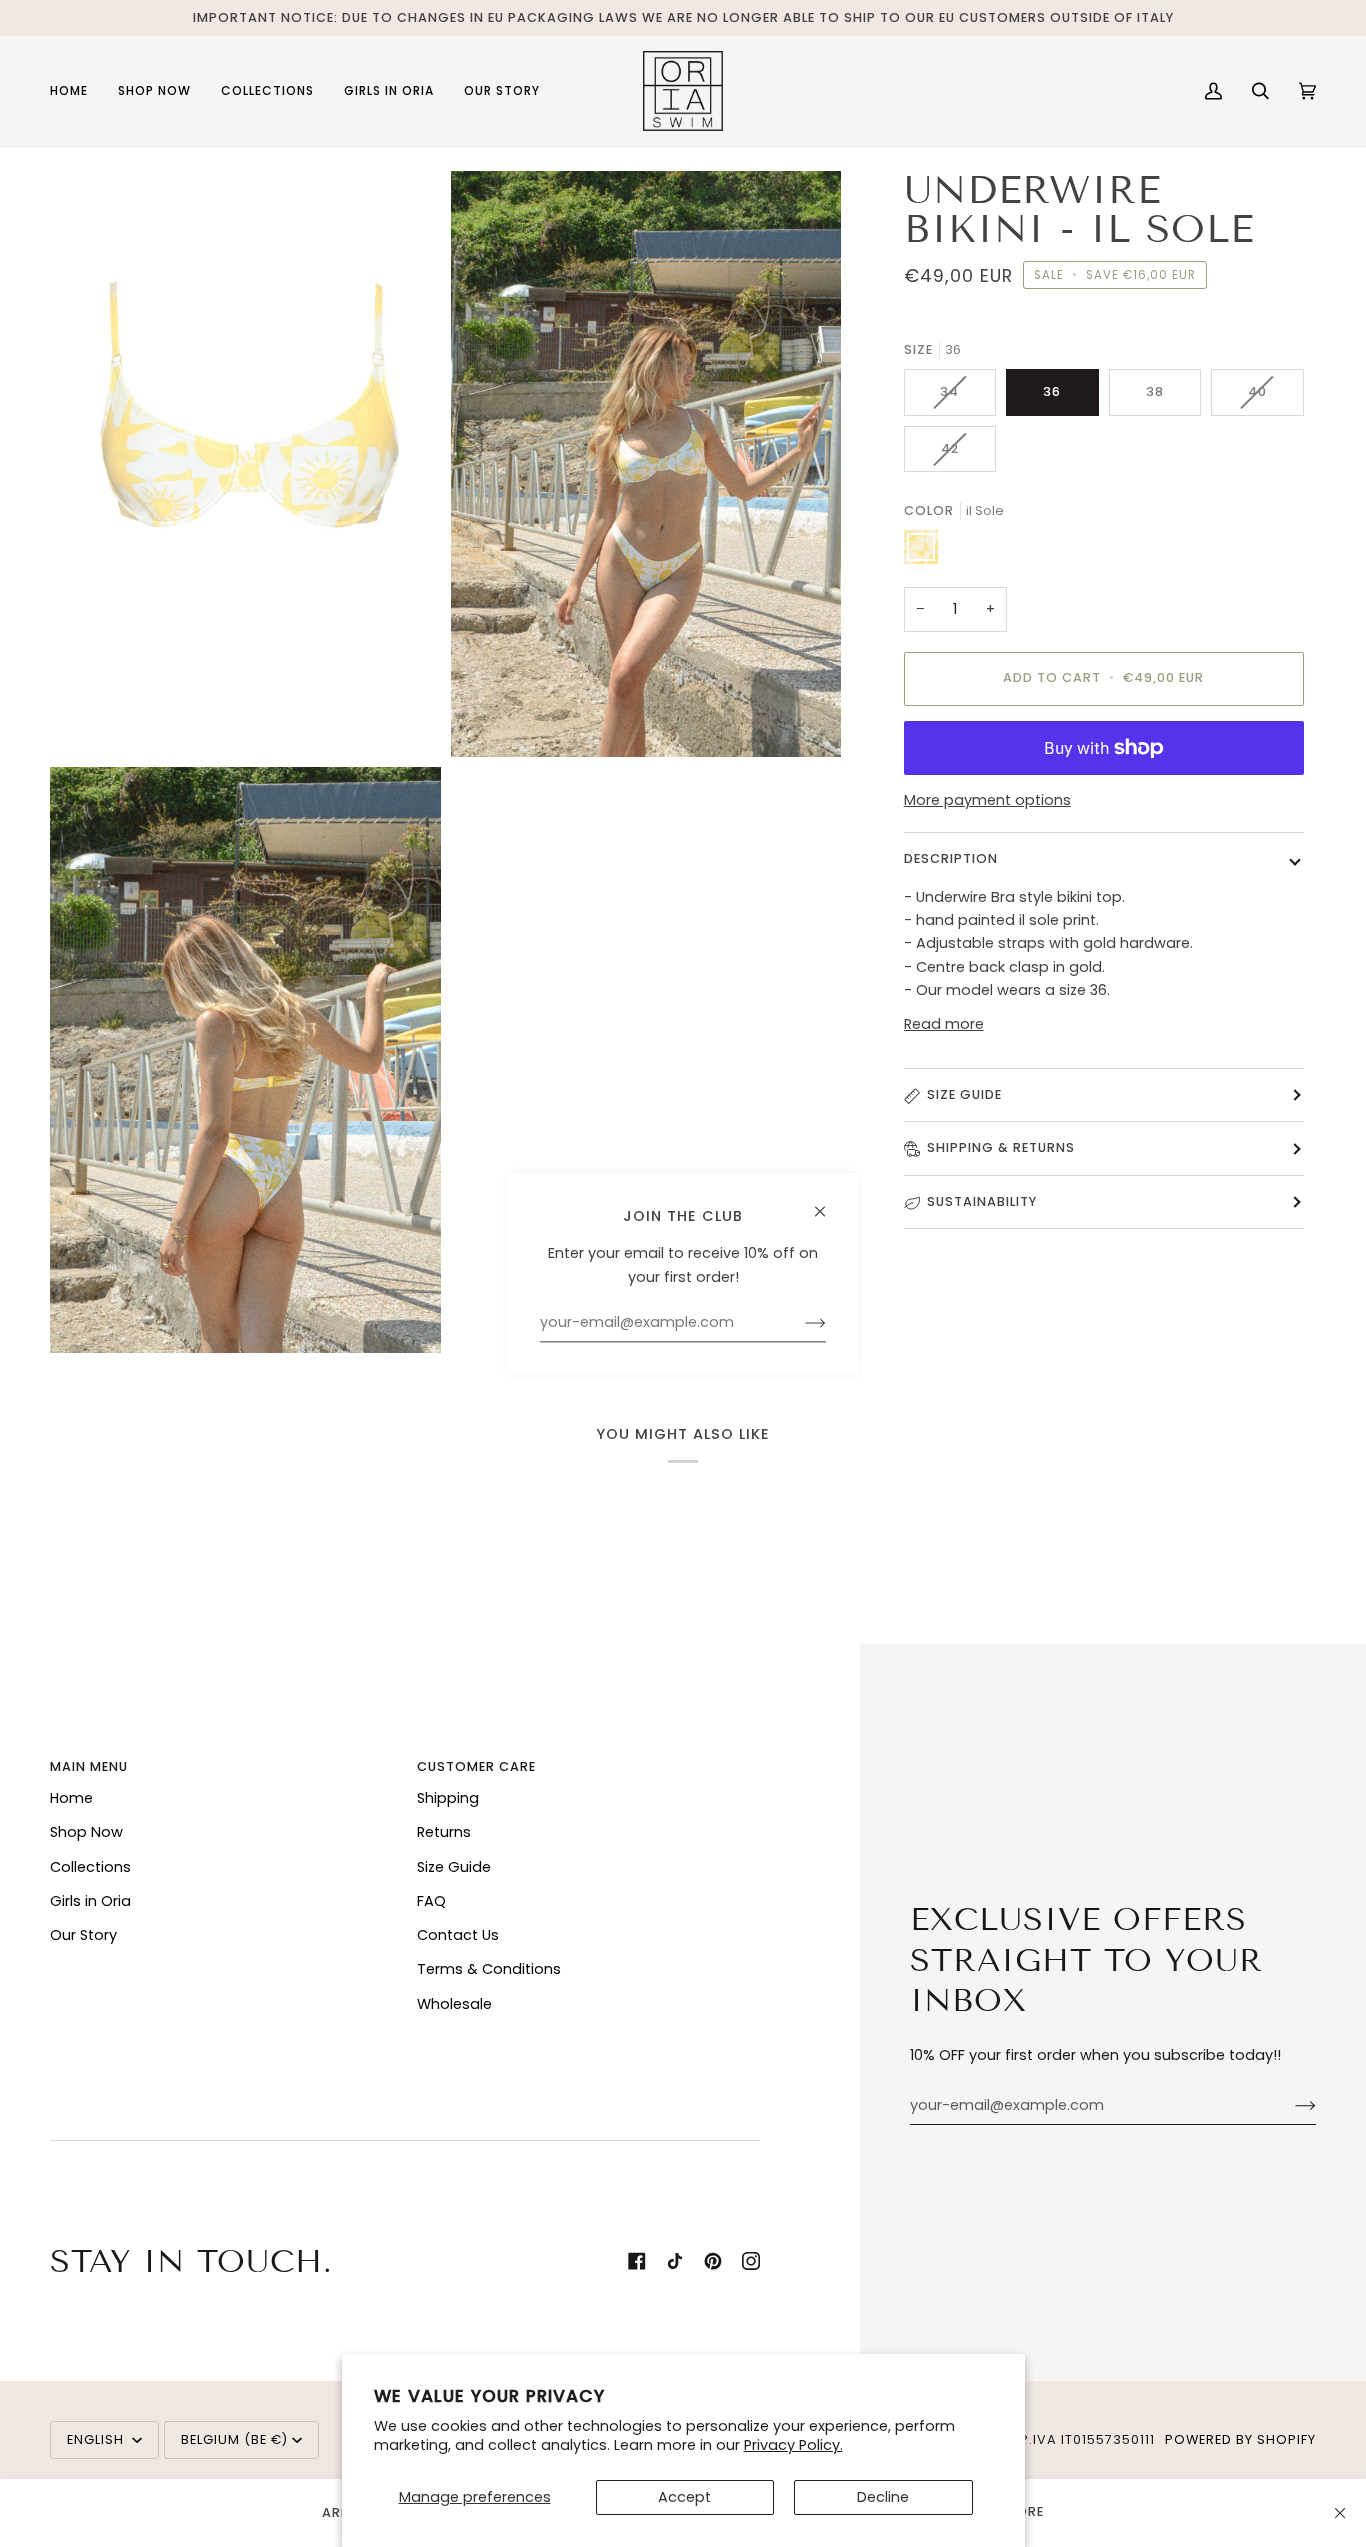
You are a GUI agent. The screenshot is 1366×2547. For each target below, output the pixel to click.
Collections (90, 1867)
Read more (944, 1024)
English (97, 2439)
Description (951, 858)
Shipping (448, 1798)
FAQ (431, 1901)
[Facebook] (637, 2261)
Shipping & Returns (1001, 1148)
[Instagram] (751, 2261)
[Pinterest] (713, 2261)
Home (71, 1798)
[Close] (1340, 2513)
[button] (154, 91)
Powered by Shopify (1240, 2439)
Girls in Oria (90, 1901)
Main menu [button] (89, 1766)
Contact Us (458, 1935)
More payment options (987, 800)
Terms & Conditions (489, 1969)
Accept (684, 2497)
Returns (444, 1832)
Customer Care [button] (476, 1766)
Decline (883, 2497)
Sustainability (982, 1201)
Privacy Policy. (793, 2445)
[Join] (1289, 2106)
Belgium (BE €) (234, 2439)
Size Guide (964, 1094)
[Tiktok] (675, 2261)
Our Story (83, 1935)
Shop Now (86, 1832)
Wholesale (454, 2004)
